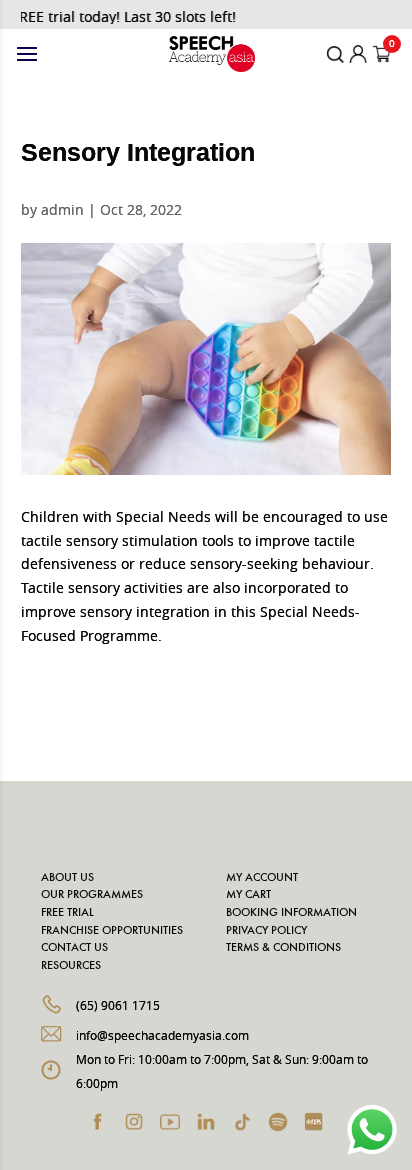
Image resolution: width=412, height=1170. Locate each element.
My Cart (248, 895)
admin (62, 209)
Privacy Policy (266, 931)
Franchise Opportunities (112, 931)
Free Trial (67, 913)
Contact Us (74, 948)
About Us (67, 878)
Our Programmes (92, 895)
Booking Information (291, 913)
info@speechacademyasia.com (162, 1035)
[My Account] (358, 54)
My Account (262, 878)
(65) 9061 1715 (118, 1005)
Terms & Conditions (283, 948)
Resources (71, 966)
